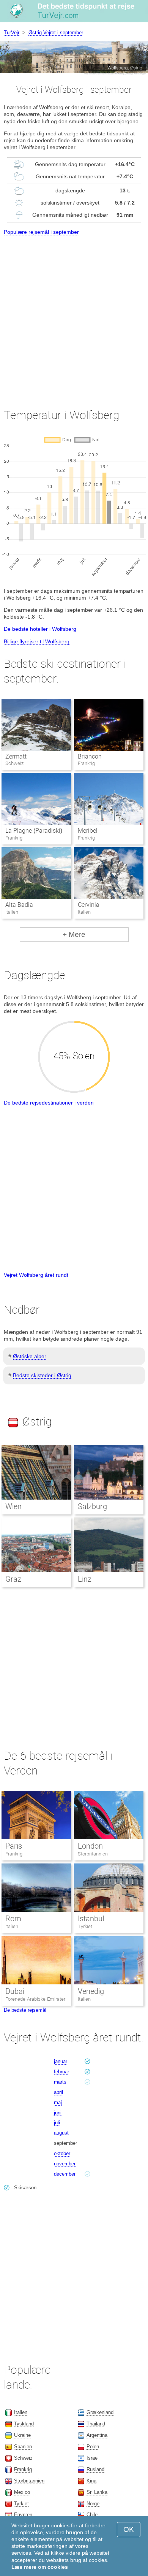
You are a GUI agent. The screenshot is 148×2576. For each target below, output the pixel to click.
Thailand (96, 2424)
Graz (13, 1579)
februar (61, 2072)
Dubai (15, 1991)
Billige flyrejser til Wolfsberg (37, 641)
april (58, 2092)
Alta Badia (19, 905)
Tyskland (24, 2424)
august (61, 2133)
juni (58, 2113)
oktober (62, 2153)
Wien (13, 1506)
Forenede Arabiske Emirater (35, 1999)
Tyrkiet (85, 1926)
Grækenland (100, 2412)
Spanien (23, 2447)
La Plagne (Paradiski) (34, 831)
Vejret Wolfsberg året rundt (36, 1275)
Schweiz (23, 2458)
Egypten (23, 2515)
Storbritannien (93, 1854)
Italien (12, 1926)
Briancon (90, 756)
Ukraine (22, 2435)
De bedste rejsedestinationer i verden (49, 1103)
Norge (93, 2504)
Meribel (88, 831)
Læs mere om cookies (40, 2567)
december (65, 2174)
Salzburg (92, 1506)
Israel (93, 2458)
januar (61, 2061)
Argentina (97, 2435)
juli (57, 2123)
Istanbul (91, 1919)
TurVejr (12, 33)
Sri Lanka (97, 2492)
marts (60, 2082)
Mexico (22, 2492)
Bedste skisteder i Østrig (42, 1375)
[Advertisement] (74, 315)
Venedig (91, 1991)
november (65, 2164)
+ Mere (74, 934)
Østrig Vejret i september (56, 33)
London (90, 1846)
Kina (91, 2481)
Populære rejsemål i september (41, 232)
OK (129, 2529)
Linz (85, 1579)
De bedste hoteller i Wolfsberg (40, 629)
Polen (93, 2447)
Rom (13, 1919)
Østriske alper (30, 1356)
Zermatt (16, 756)
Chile (92, 2515)
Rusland (95, 2469)
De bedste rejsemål (25, 2010)
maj (58, 2102)
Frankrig (14, 1854)
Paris (14, 1846)
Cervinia (89, 905)
